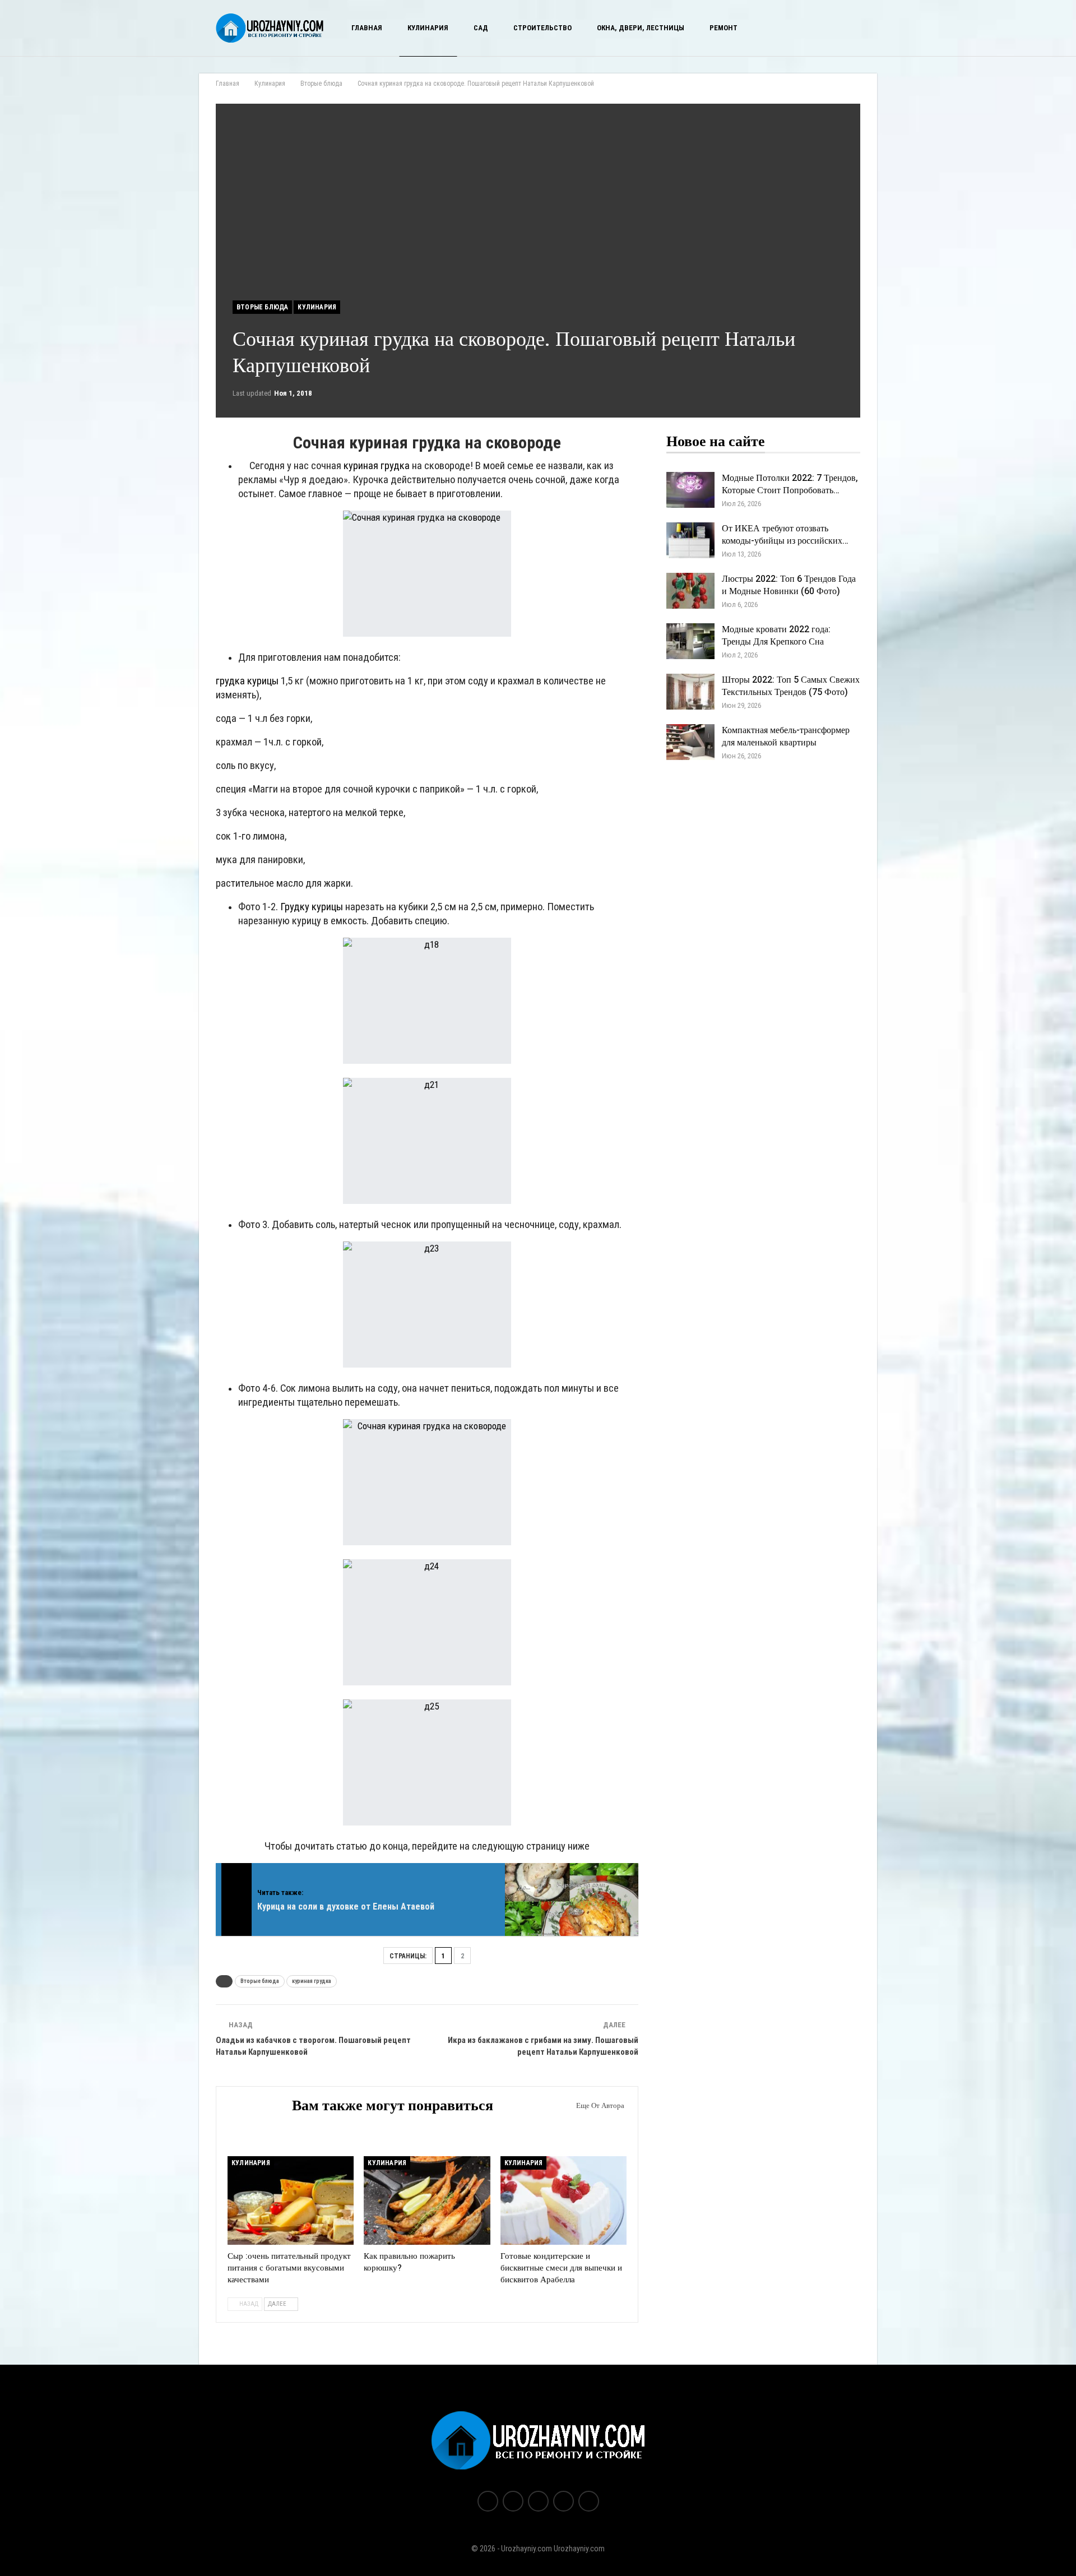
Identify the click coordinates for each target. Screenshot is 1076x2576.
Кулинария (428, 28)
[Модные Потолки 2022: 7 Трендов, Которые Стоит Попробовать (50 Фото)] (690, 490)
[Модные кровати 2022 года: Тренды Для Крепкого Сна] (690, 641)
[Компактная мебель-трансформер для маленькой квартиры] (690, 742)
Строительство (542, 28)
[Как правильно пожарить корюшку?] (427, 2200)
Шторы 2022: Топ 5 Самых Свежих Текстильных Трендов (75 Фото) (791, 686)
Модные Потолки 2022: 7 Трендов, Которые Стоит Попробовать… (790, 484)
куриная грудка (377, 466)
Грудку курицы (312, 907)
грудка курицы (247, 681)
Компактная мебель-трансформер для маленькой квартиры (786, 736)
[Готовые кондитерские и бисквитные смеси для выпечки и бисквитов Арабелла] (563, 2200)
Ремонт (723, 28)
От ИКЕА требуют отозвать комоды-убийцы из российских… (785, 535)
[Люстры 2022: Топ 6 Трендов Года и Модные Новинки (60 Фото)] (690, 591)
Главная (367, 28)
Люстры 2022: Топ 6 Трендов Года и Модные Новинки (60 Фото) (789, 585)
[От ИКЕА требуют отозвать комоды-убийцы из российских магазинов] (690, 540)
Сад (481, 28)
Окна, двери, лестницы (641, 28)
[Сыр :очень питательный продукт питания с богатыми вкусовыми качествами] (291, 2200)
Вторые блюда (262, 307)
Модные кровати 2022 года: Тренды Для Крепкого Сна (776, 636)
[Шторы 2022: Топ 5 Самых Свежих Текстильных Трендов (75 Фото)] (690, 692)
